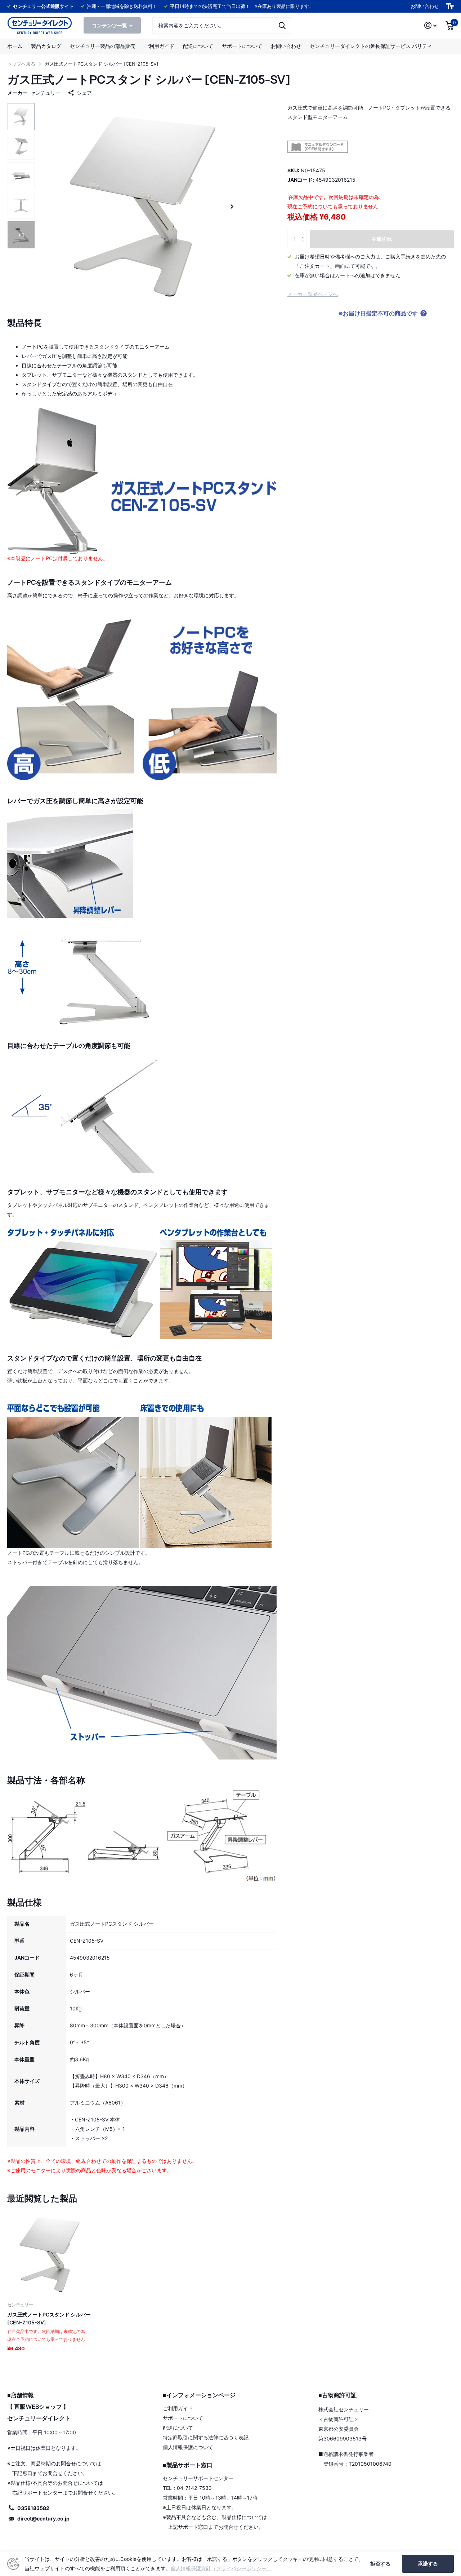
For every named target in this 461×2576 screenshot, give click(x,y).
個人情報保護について (188, 2447)
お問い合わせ (425, 6)
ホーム (15, 46)
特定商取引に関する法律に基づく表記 (206, 2437)
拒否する (380, 2564)
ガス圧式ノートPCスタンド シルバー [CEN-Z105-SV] (49, 2318)
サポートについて (242, 46)
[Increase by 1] (304, 233)
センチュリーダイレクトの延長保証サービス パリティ (371, 46)
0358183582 (33, 2508)
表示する (282, 25)
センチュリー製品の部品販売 (103, 46)
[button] (232, 206)
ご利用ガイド (159, 46)
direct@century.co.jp (43, 2519)
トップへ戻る (21, 64)
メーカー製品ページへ (313, 294)
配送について (198, 46)
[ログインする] (431, 25)
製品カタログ (46, 46)
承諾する (428, 2564)
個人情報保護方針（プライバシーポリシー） (221, 2568)
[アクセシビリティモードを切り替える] (450, 6)
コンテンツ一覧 (110, 25)
